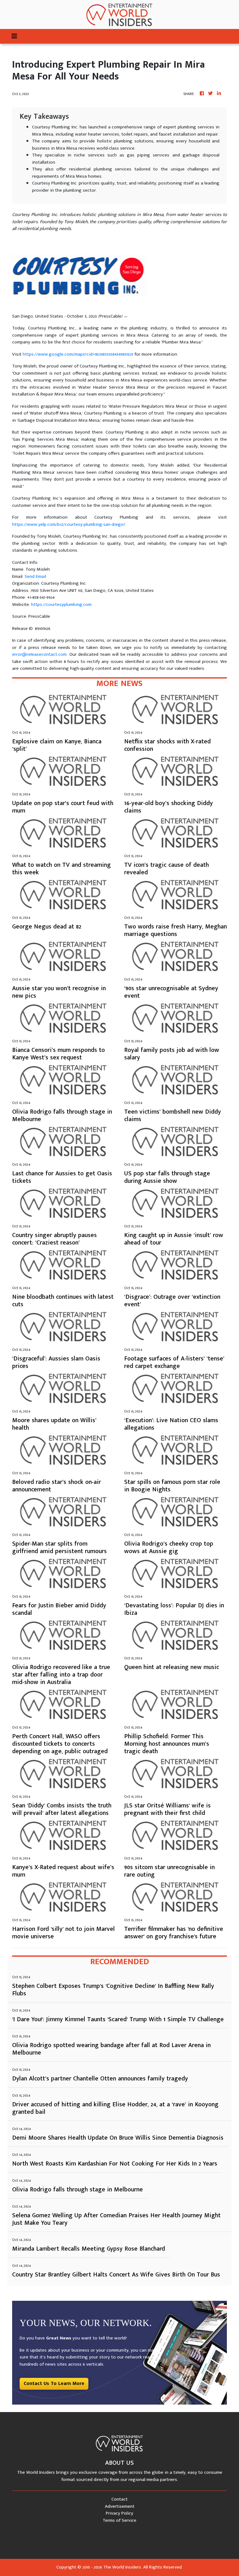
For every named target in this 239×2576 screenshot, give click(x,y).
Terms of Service (119, 2520)
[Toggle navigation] (14, 36)
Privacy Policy (119, 2513)
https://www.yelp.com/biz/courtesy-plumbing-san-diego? (68, 524)
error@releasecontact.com (39, 654)
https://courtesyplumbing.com (61, 604)
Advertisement (120, 2506)
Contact (119, 2499)
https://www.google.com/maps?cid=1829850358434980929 (78, 354)
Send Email (35, 576)
